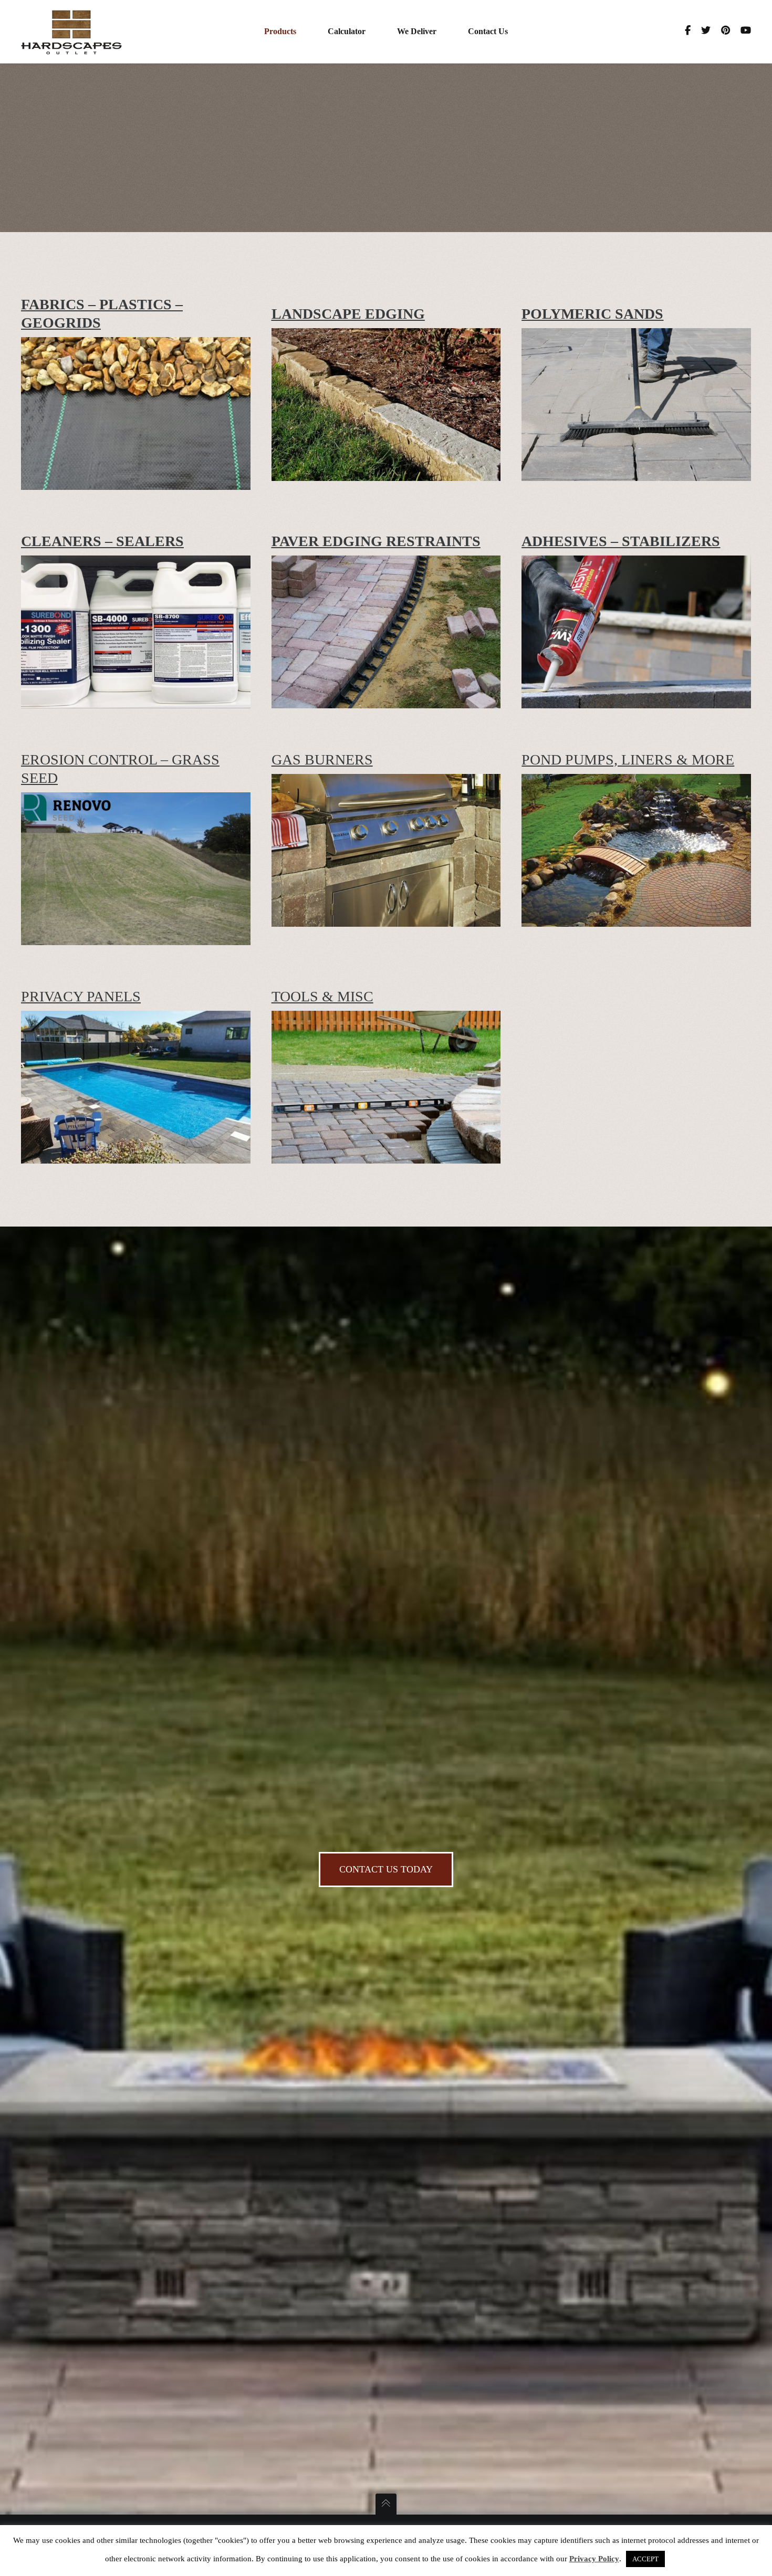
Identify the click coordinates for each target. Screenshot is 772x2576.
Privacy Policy (594, 2559)
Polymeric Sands (592, 314)
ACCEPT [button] (645, 2559)
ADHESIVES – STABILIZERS (621, 541)
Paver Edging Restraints (376, 541)
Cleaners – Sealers (102, 541)
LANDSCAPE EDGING (348, 314)
